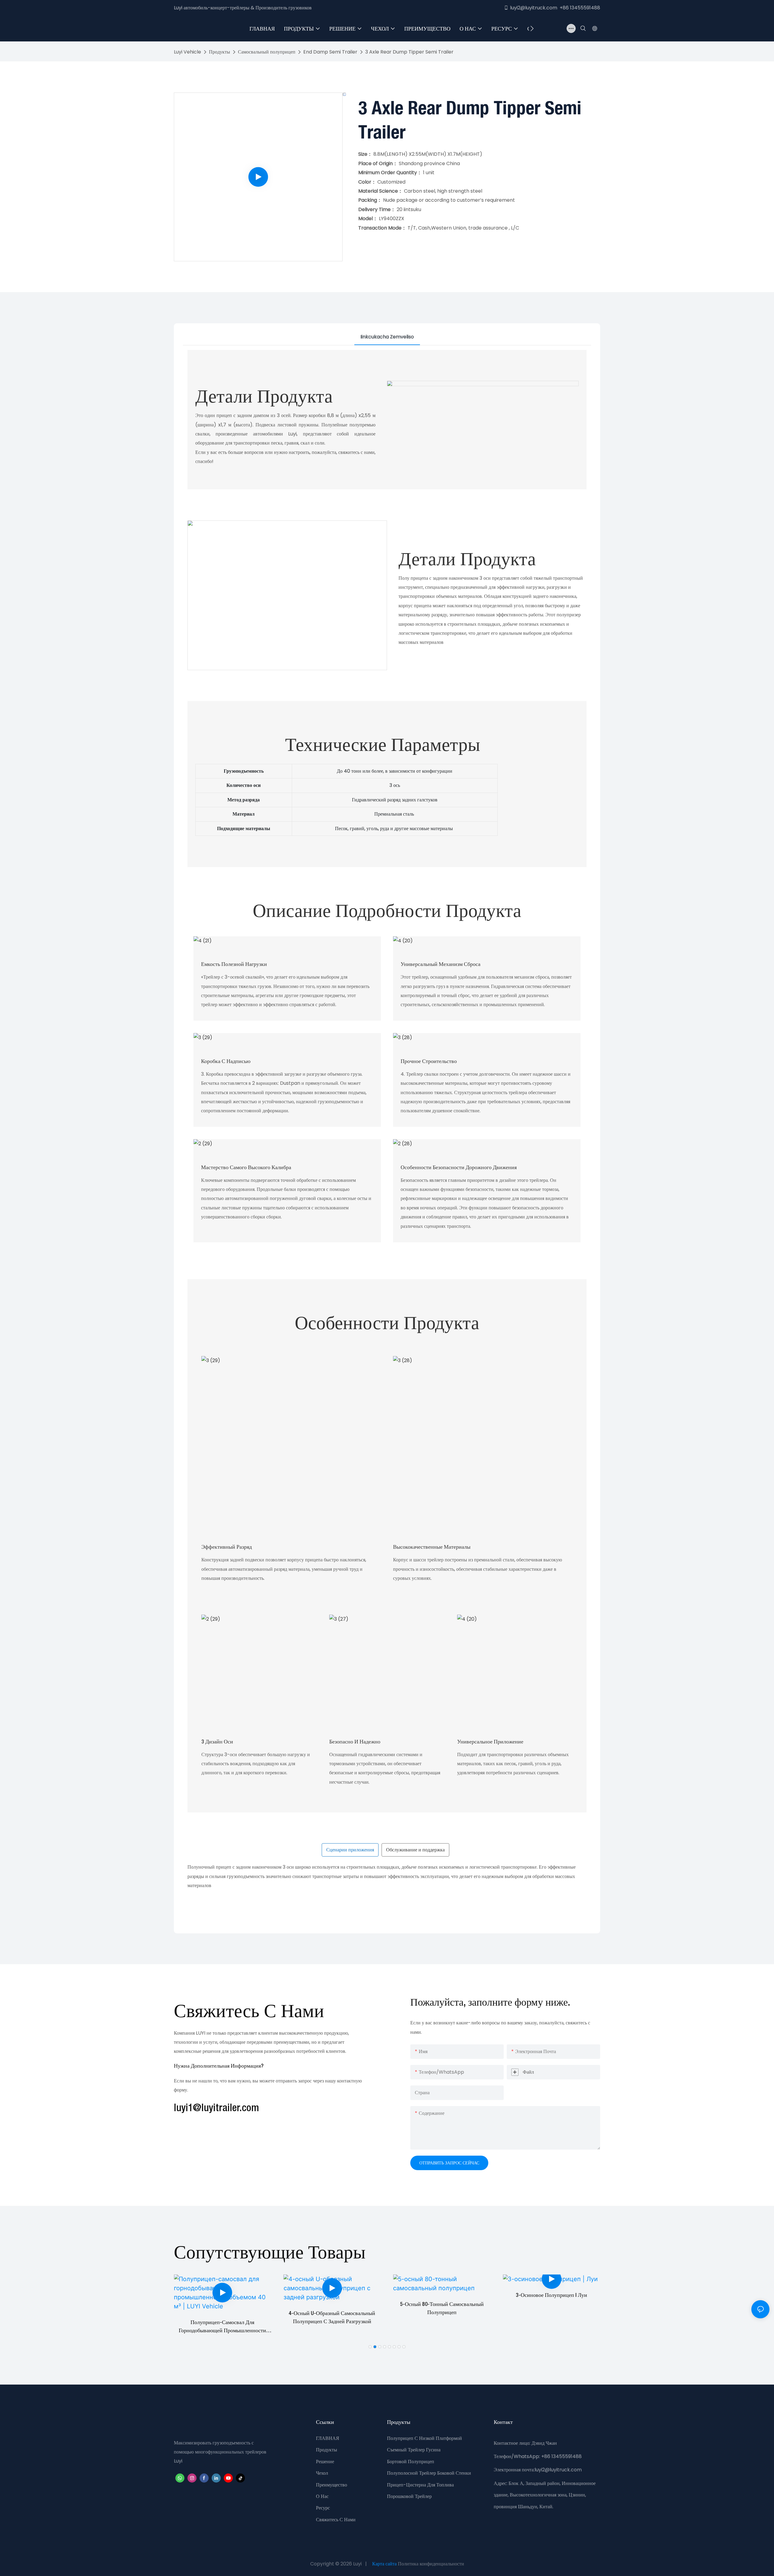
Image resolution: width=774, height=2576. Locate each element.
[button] (532, 28)
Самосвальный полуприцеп (267, 52)
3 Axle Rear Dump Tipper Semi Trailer (409, 52)
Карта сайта (384, 2564)
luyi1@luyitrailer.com (216, 2108)
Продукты (220, 52)
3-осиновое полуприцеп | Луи (551, 2295)
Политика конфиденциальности (431, 2564)
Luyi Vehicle (187, 52)
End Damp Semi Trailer (330, 52)
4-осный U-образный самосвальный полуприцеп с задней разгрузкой (332, 2318)
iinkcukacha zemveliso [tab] (387, 337)
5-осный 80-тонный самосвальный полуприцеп (442, 2309)
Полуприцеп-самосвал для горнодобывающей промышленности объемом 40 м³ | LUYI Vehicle (222, 2328)
